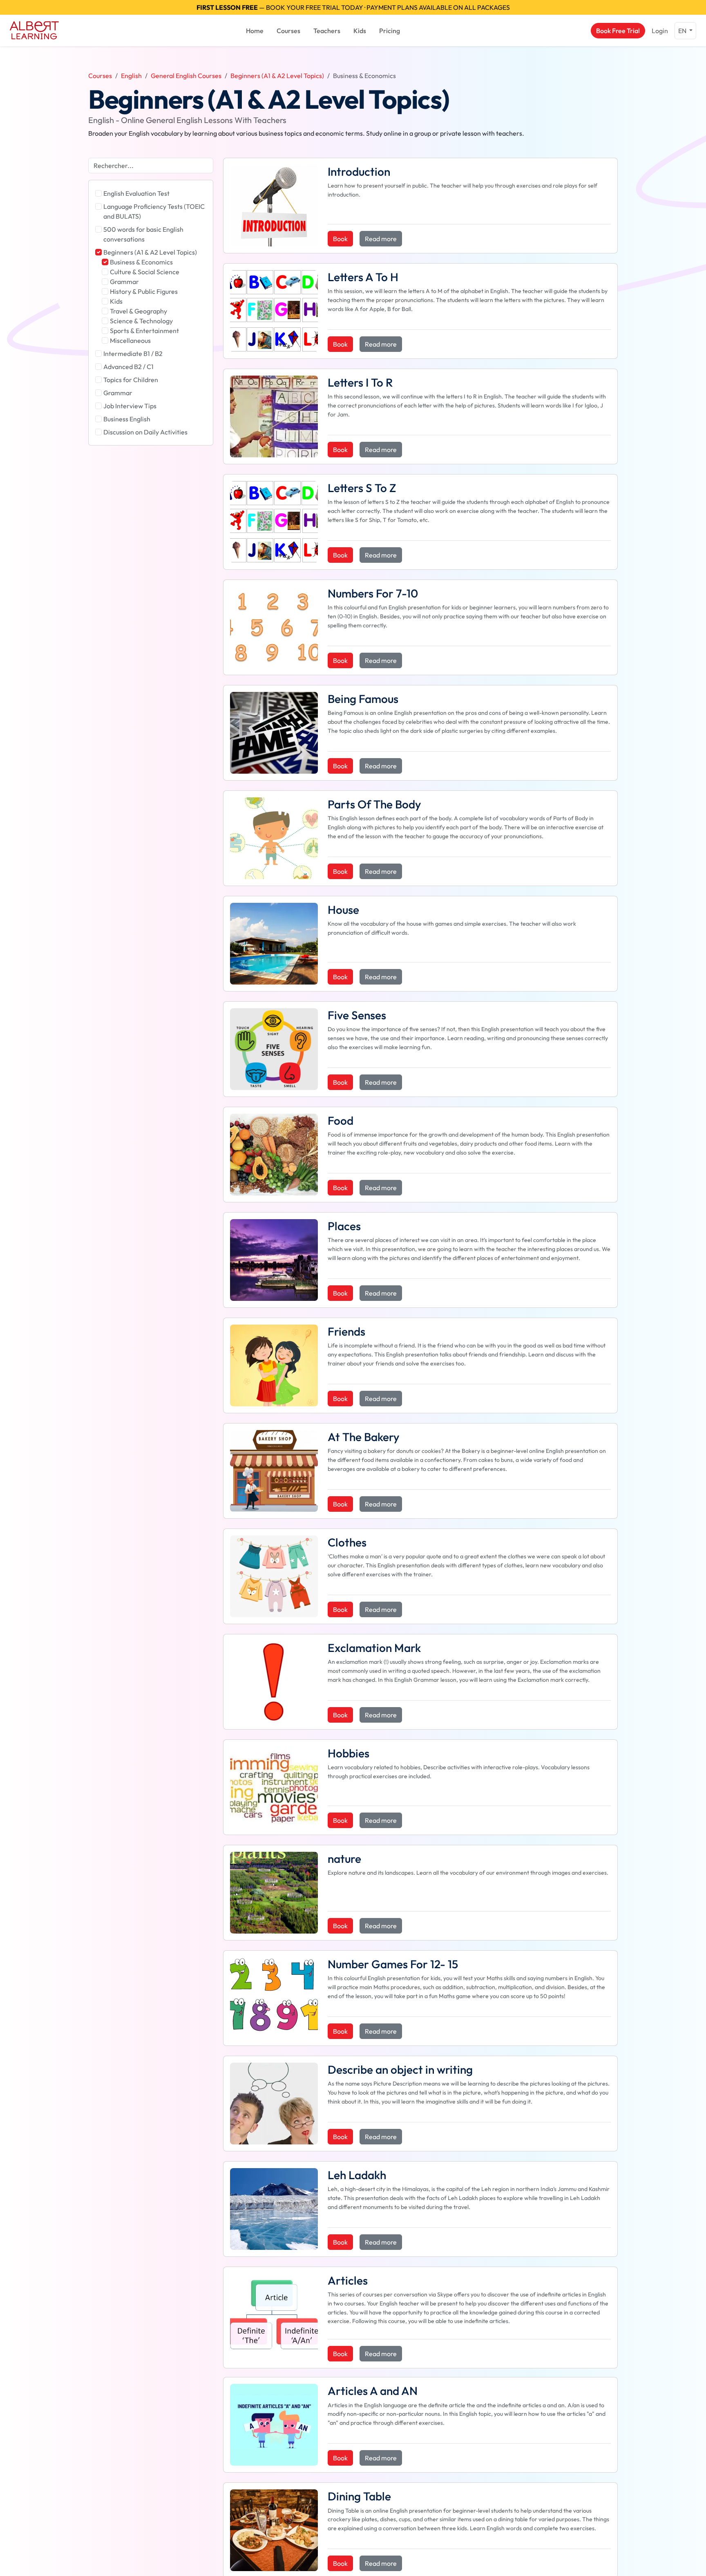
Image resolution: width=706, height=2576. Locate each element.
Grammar (124, 282)
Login (660, 31)
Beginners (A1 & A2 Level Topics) (277, 76)
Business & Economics (141, 262)
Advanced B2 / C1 (128, 367)
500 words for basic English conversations (143, 234)
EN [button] (683, 31)
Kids (360, 31)
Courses (288, 31)
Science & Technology (141, 321)
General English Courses (186, 76)
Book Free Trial (618, 31)
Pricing (390, 31)
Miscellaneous (130, 340)
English (131, 76)
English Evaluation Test (136, 193)
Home (255, 31)
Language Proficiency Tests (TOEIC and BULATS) (154, 211)
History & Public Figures (144, 291)
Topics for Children (131, 380)
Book (340, 239)
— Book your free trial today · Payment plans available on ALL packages (353, 7)
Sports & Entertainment (144, 331)
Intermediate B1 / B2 (133, 354)
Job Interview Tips (130, 406)
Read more (381, 239)
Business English (127, 419)
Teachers (327, 31)
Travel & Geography (139, 311)
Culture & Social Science (145, 272)
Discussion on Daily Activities (145, 432)
